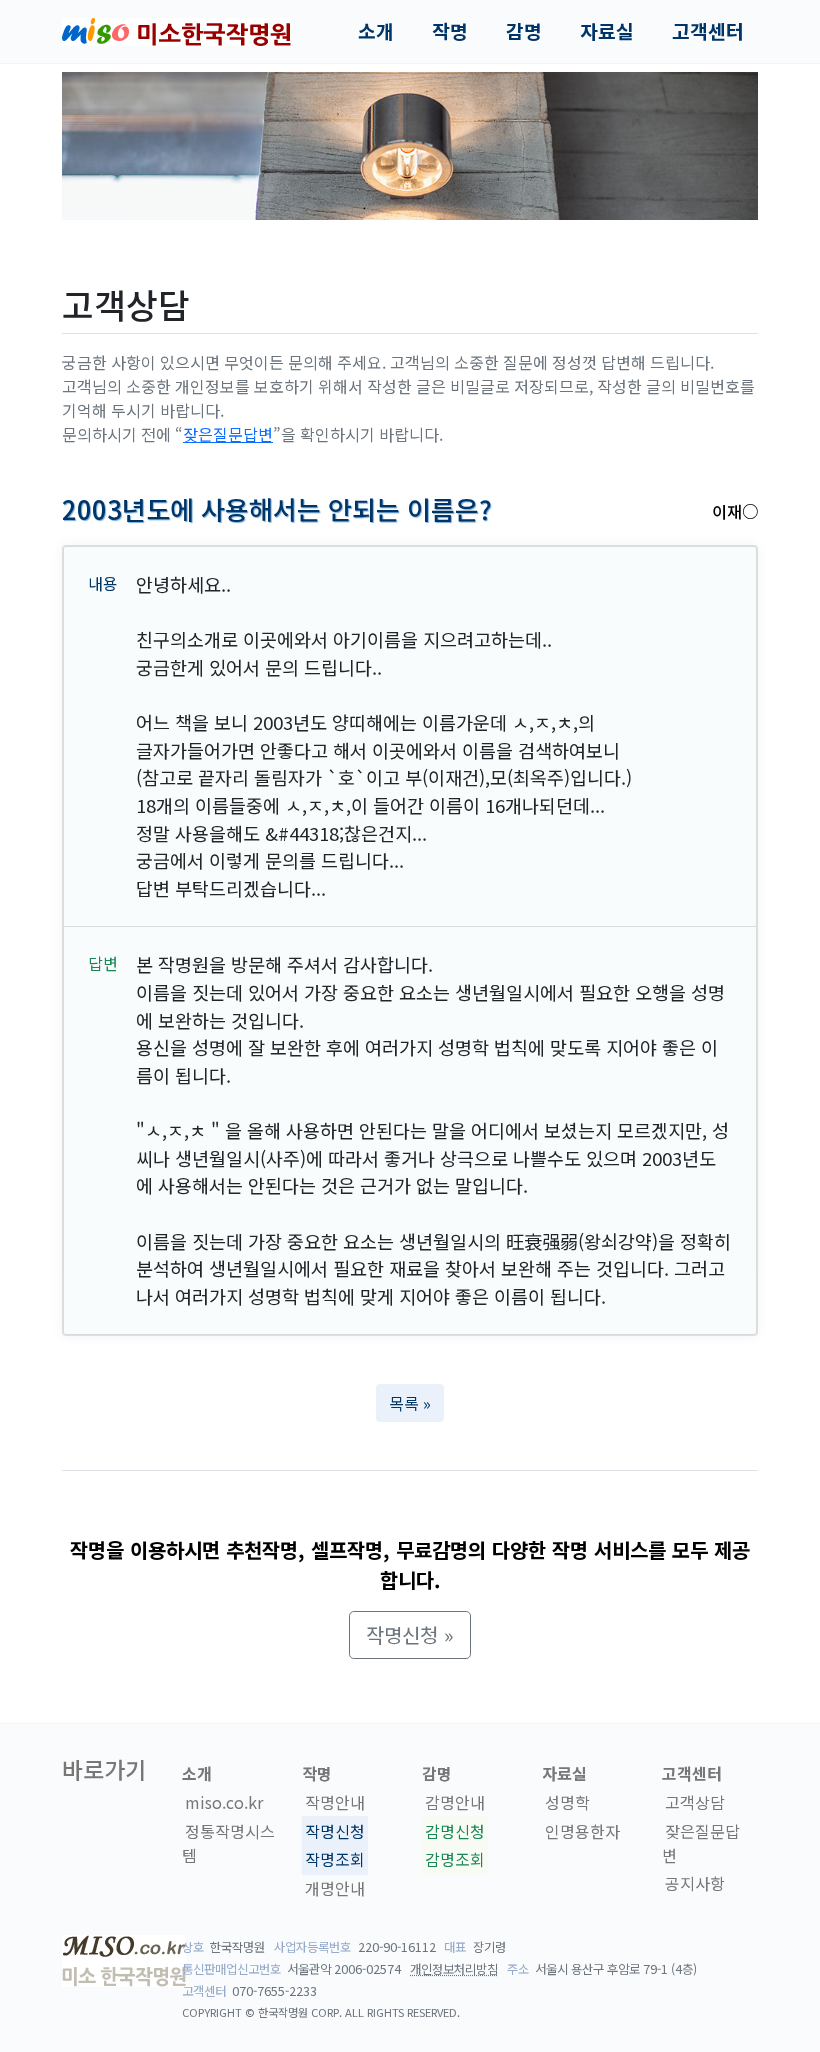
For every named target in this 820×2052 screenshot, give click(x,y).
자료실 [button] (607, 31)
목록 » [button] (410, 1403)
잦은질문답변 (228, 434)
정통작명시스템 (228, 1843)
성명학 (567, 1802)
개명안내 (335, 1888)
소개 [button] (376, 31)
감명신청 (455, 1831)
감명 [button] (524, 31)
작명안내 (335, 1802)
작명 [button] (450, 31)
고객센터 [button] (708, 31)
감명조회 (455, 1860)
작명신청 (335, 1831)
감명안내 (455, 1802)
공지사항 (695, 1884)
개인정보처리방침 (454, 1969)
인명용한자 (582, 1831)
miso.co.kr (224, 1802)
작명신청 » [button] (410, 1634)
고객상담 (695, 1802)
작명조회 (335, 1860)
